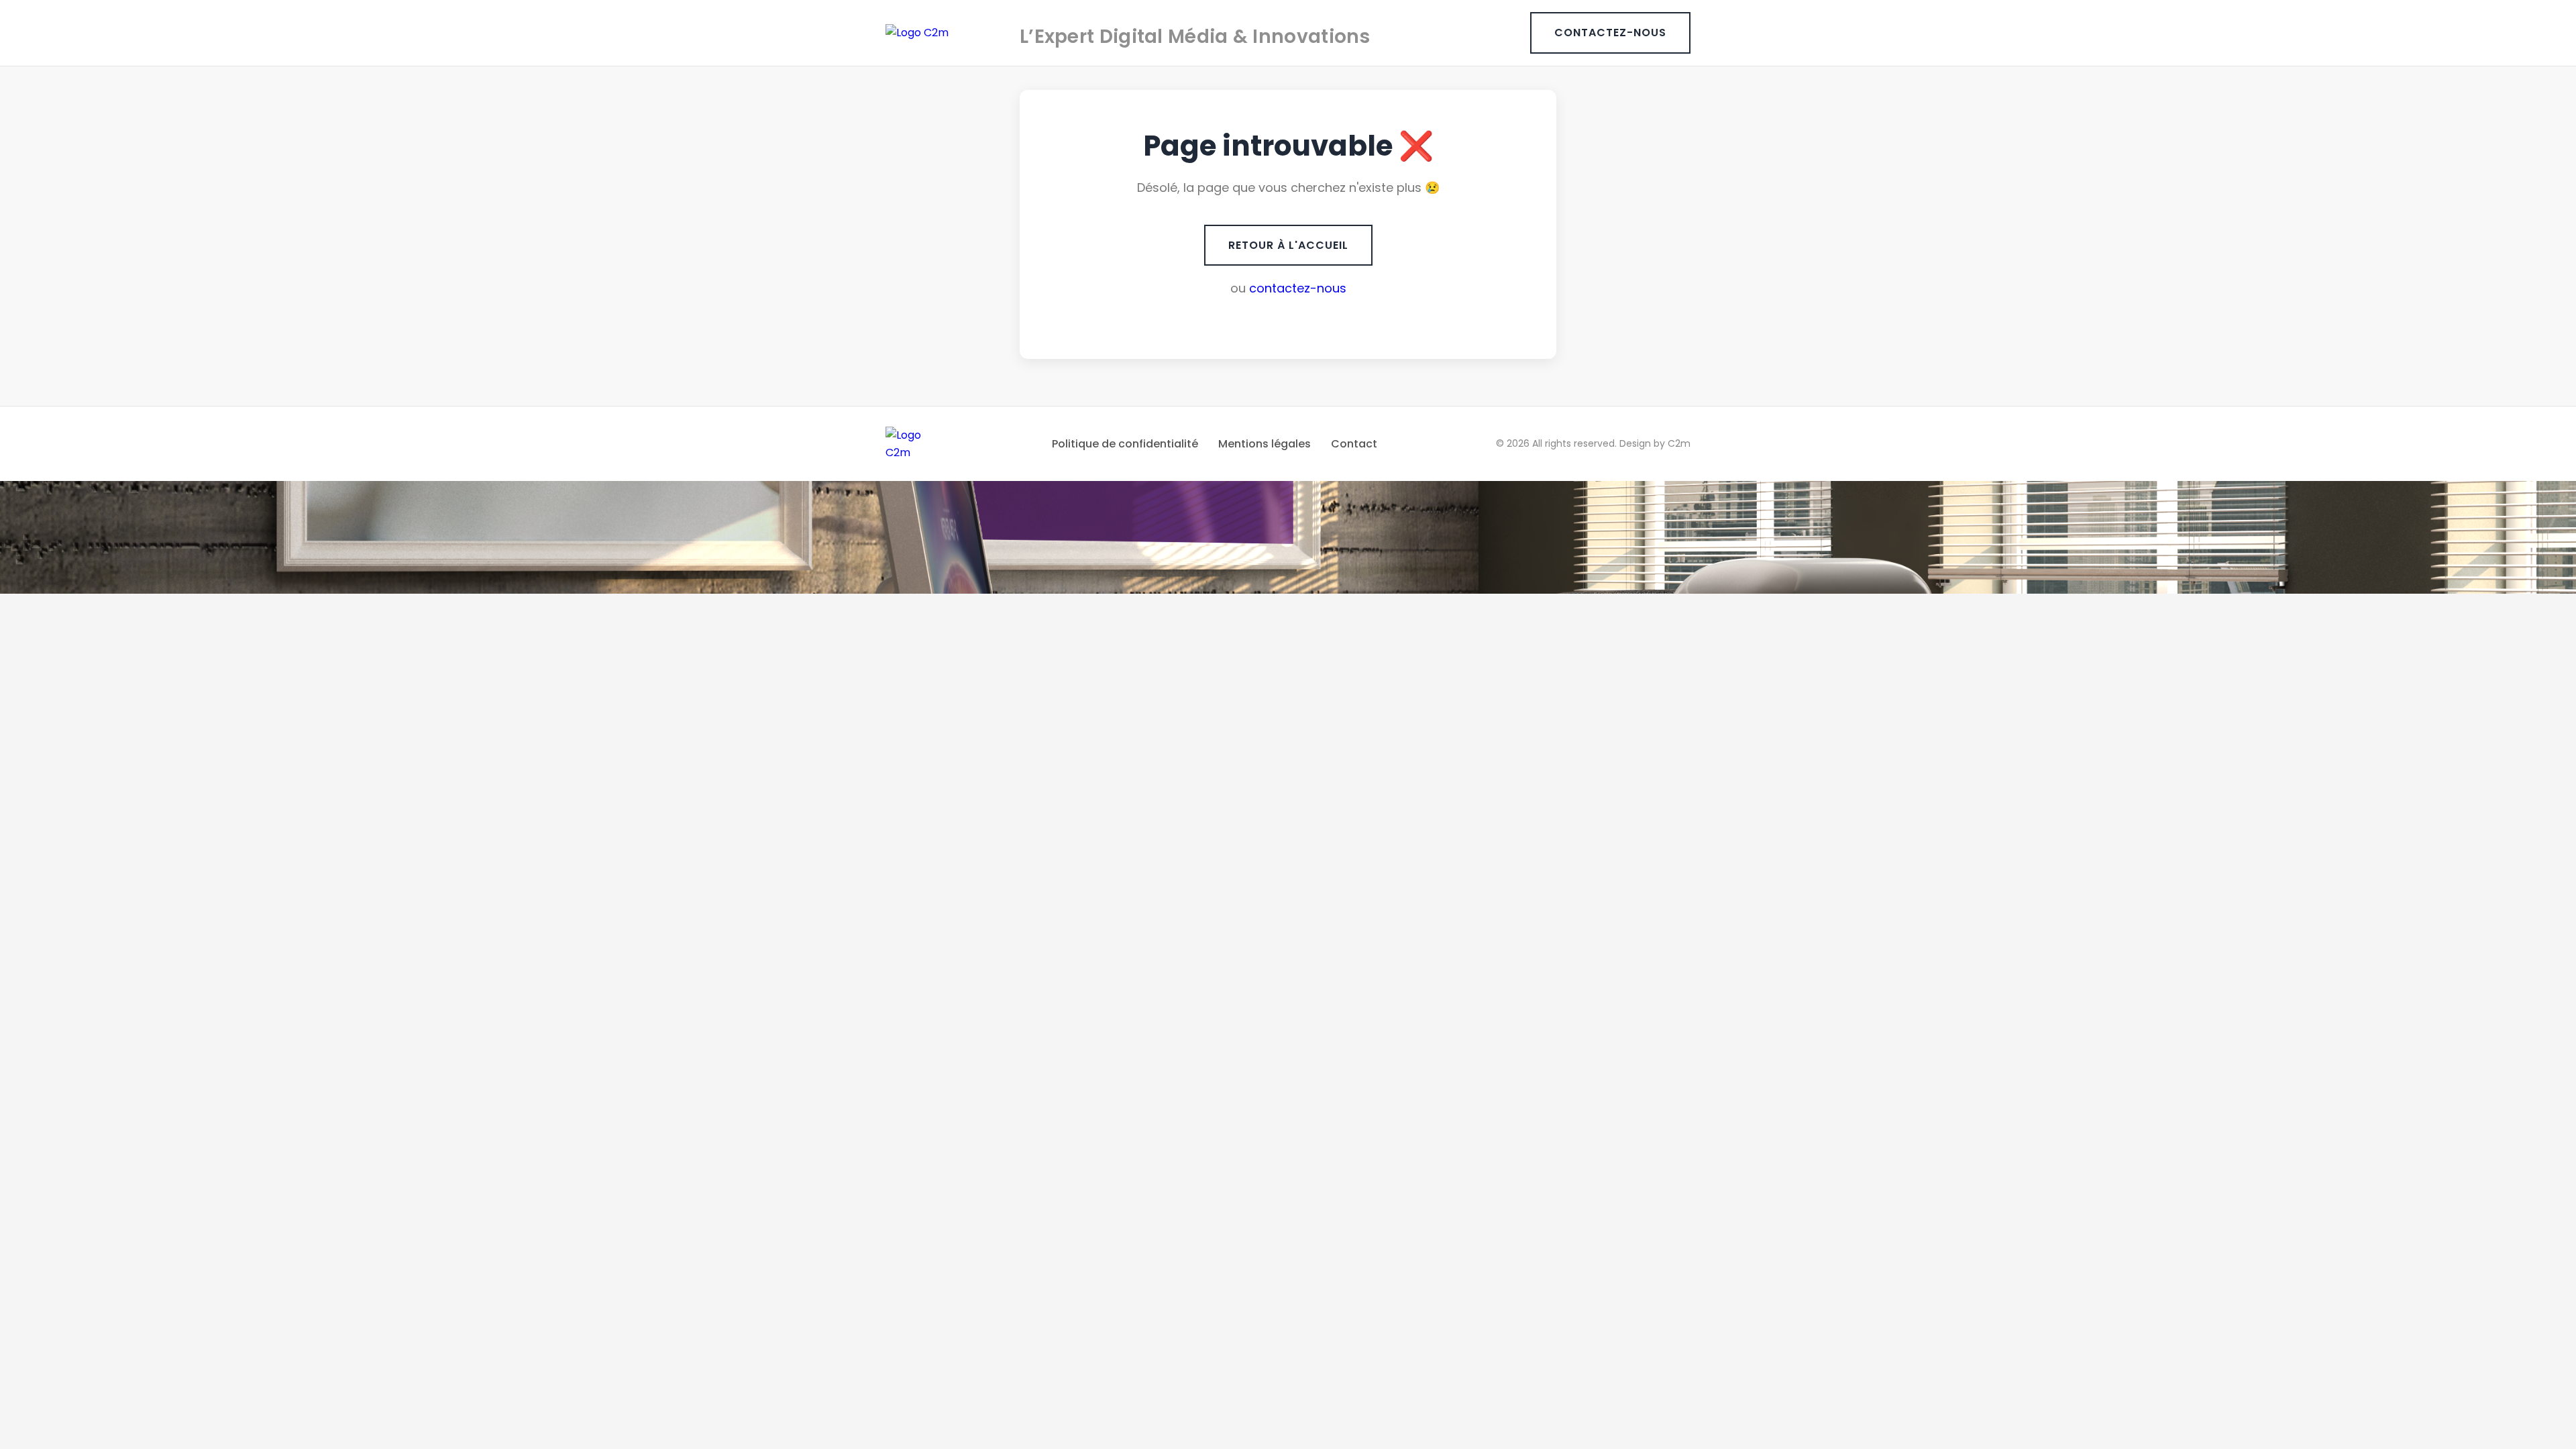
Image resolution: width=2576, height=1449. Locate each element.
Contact (1354, 444)
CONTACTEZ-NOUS (1610, 33)
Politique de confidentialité (1125, 444)
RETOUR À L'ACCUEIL (1288, 245)
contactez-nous (1298, 288)
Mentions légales (1265, 444)
